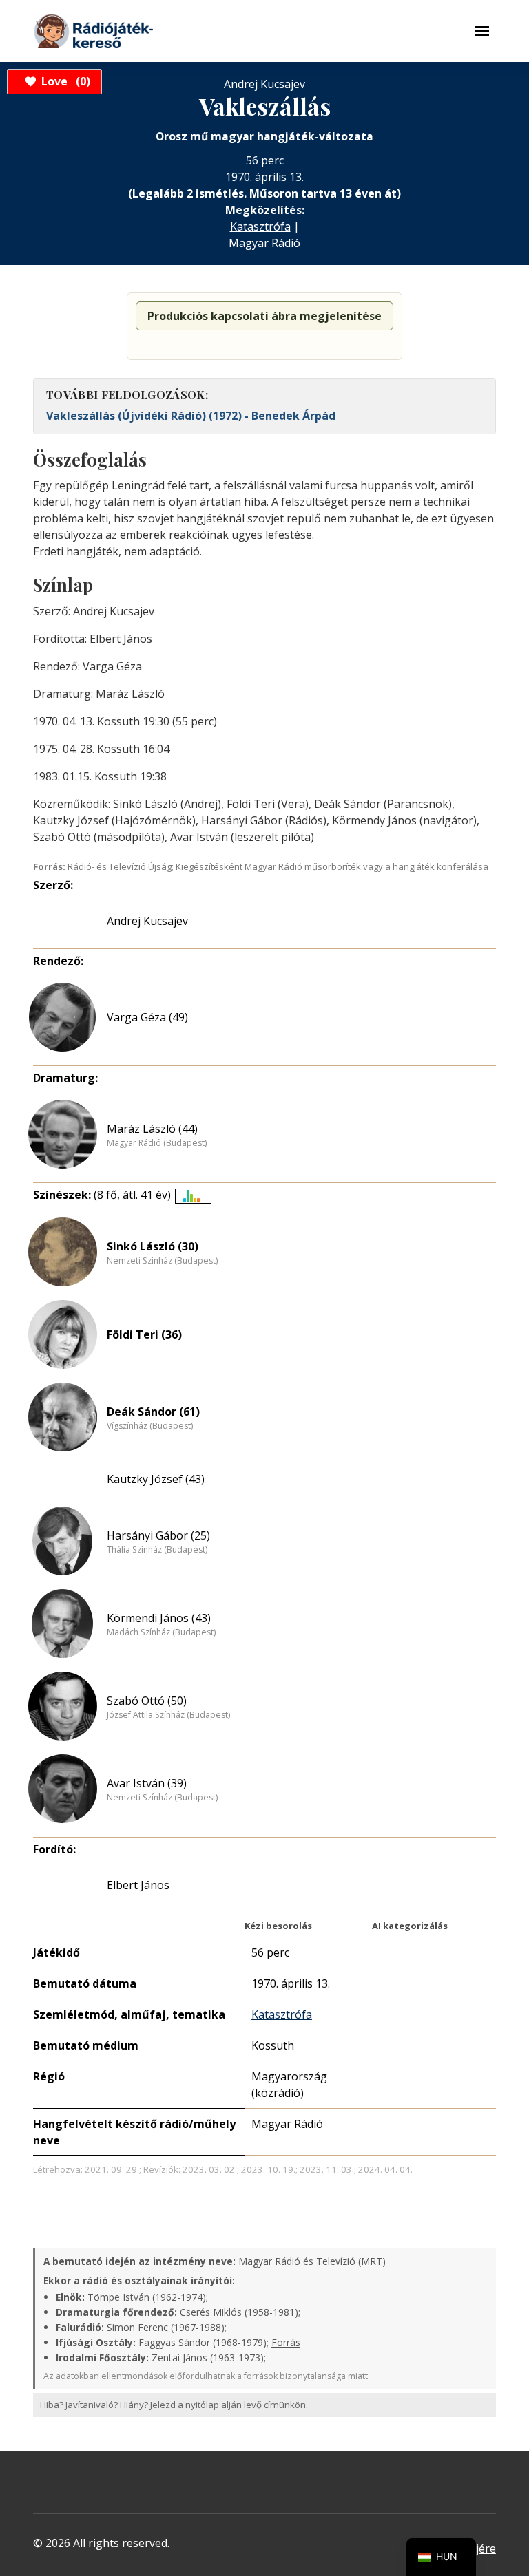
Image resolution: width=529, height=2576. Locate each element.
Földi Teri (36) (144, 1334)
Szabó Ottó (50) (147, 1701)
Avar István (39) (147, 1783)
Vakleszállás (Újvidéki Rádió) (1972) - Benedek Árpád (191, 416)
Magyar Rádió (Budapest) (157, 1143)
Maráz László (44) (152, 1129)
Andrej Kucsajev (147, 921)
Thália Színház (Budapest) (157, 1550)
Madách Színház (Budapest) (161, 1632)
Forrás (286, 2342)
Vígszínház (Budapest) (150, 1426)
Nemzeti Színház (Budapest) (162, 1261)
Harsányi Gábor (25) (158, 1535)
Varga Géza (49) (147, 1017)
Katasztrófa (260, 226)
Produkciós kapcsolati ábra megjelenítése (264, 316)
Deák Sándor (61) (153, 1412)
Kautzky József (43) (156, 1479)
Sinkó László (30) (153, 1246)
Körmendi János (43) (159, 1618)
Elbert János (138, 1885)
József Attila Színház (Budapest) (168, 1715)
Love (64, 81)
